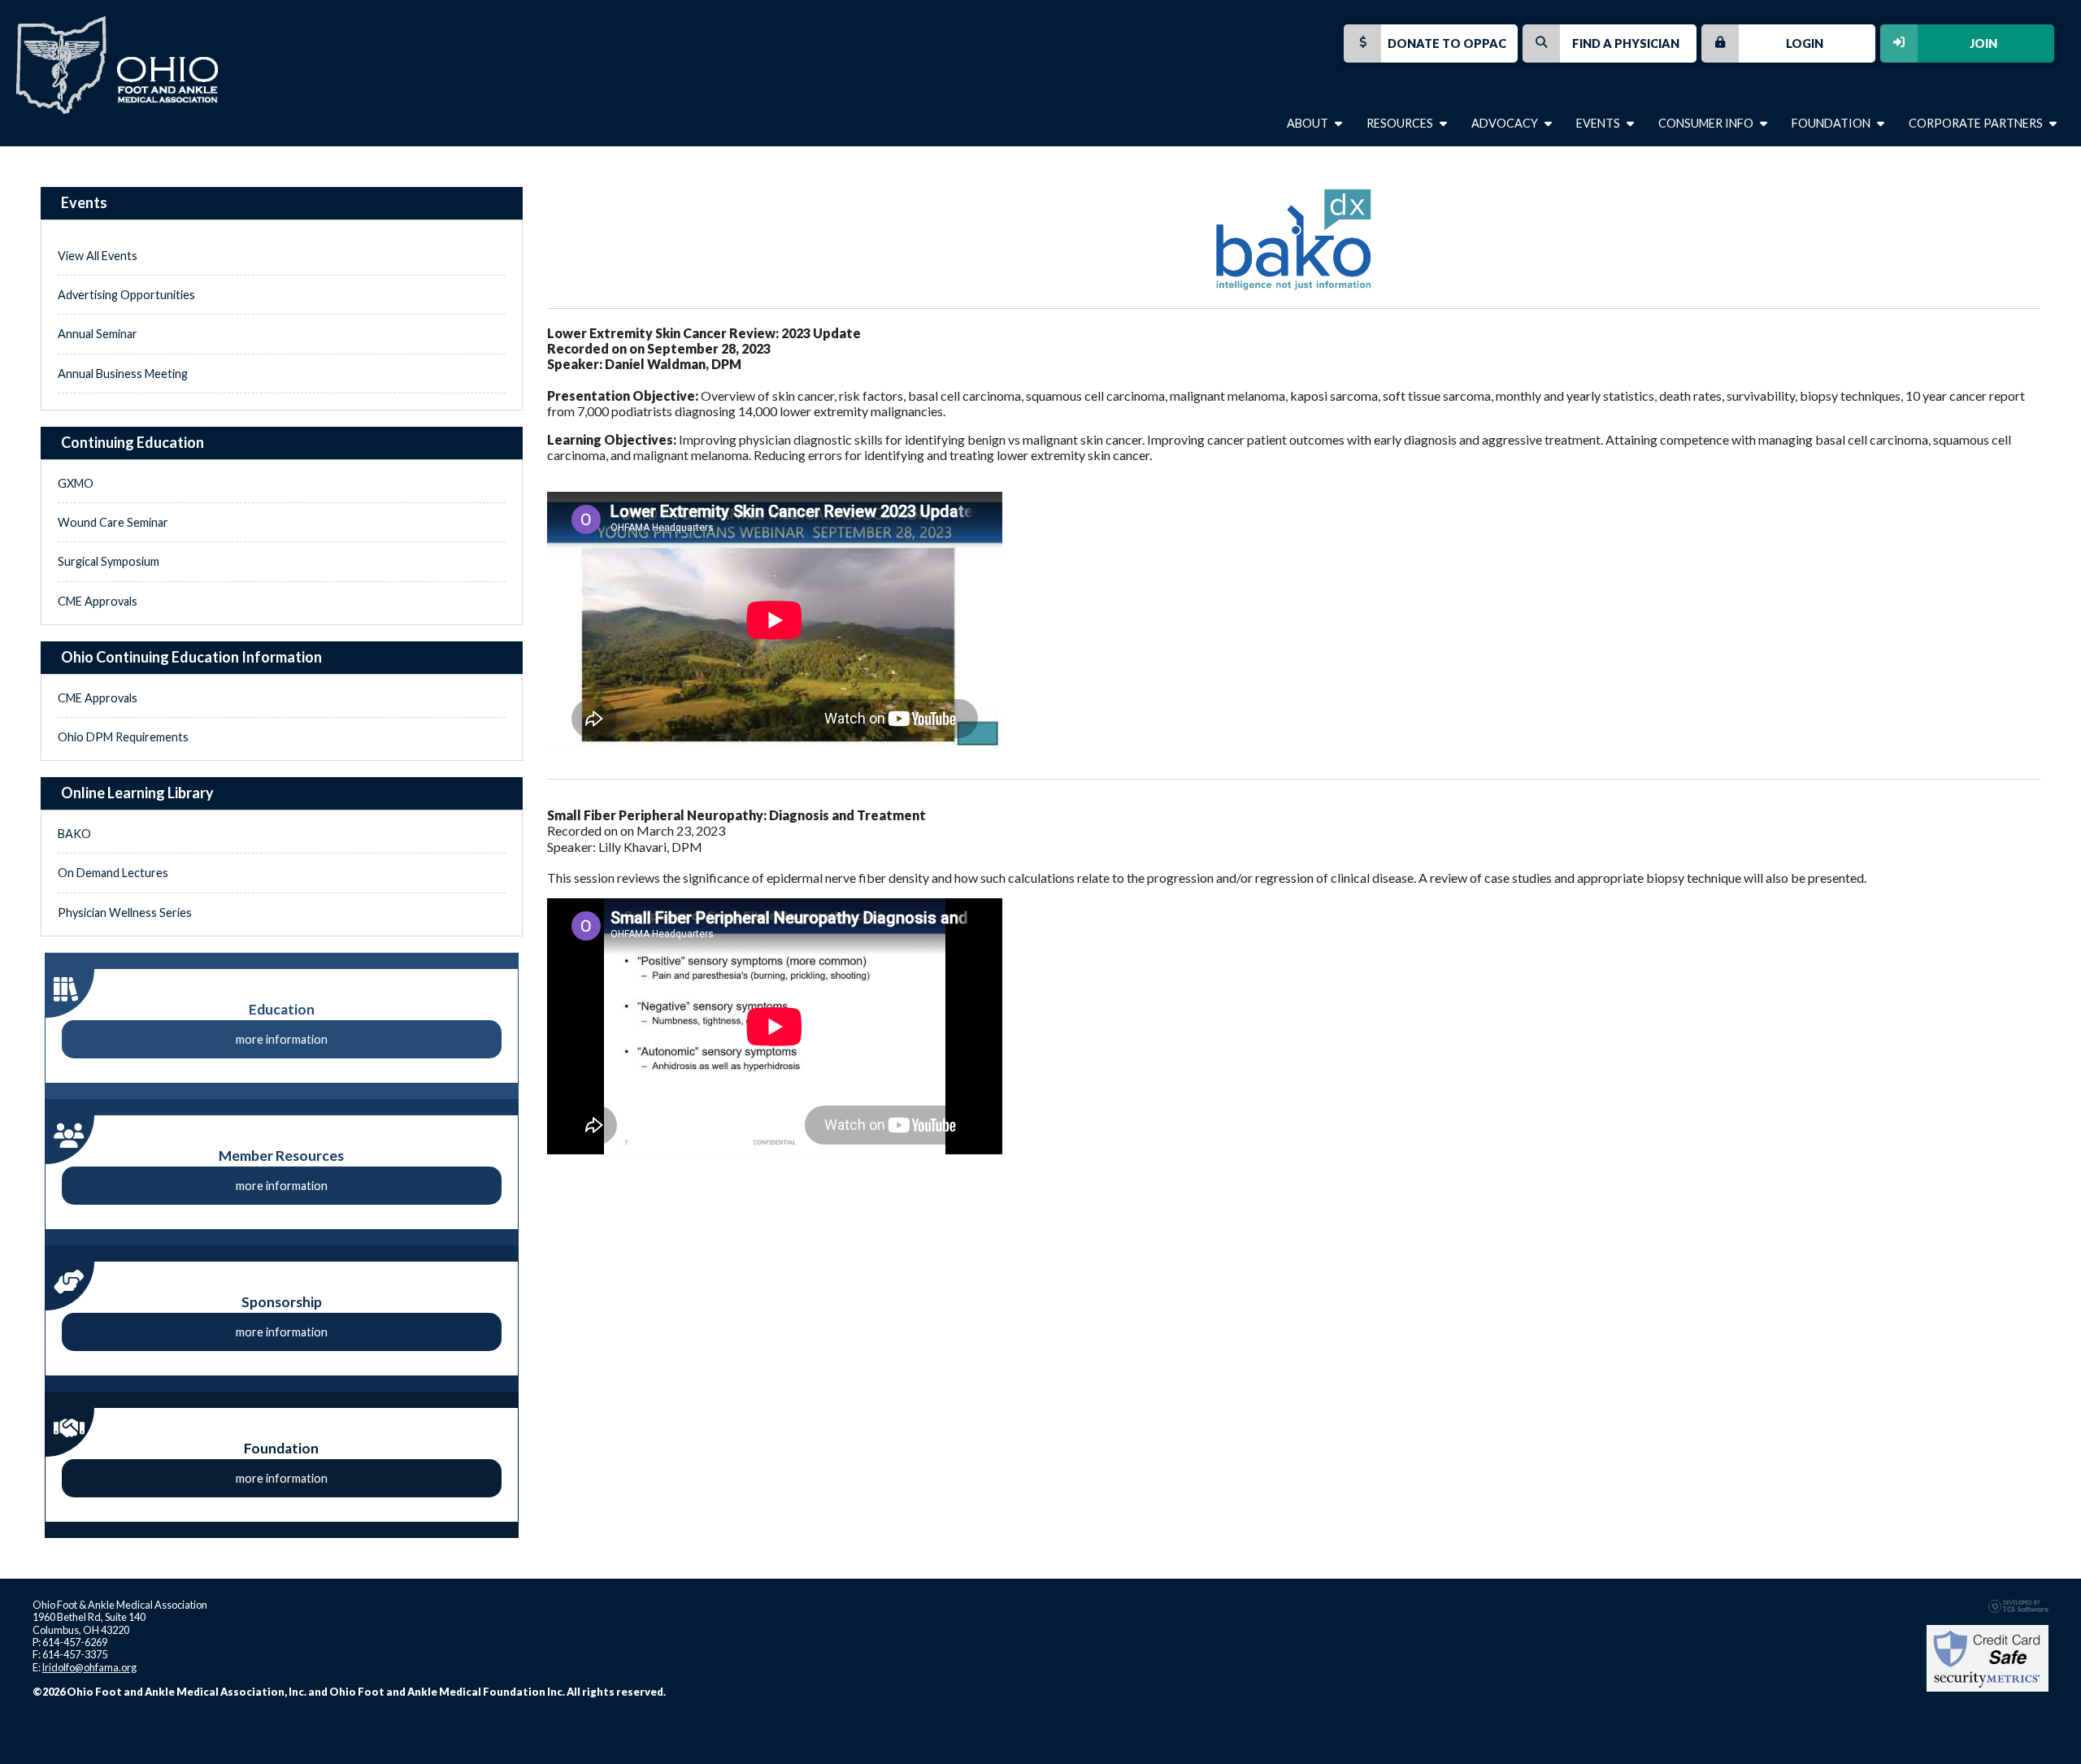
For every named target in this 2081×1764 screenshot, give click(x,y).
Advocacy (1506, 123)
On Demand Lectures (113, 873)
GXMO (76, 483)
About (1309, 123)
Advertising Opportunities (126, 295)
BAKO (74, 834)
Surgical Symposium (109, 561)
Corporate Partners (1977, 123)
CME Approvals (98, 601)
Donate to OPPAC (1447, 43)
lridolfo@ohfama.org (89, 1667)
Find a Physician (1626, 43)
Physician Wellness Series (125, 912)
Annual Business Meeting (123, 374)
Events (1599, 123)
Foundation (1832, 123)
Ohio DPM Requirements (123, 737)
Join (1983, 43)
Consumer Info (1707, 123)
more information (282, 1039)
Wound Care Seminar (113, 522)
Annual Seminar (98, 334)
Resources (1401, 123)
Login (1805, 43)
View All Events (98, 256)
